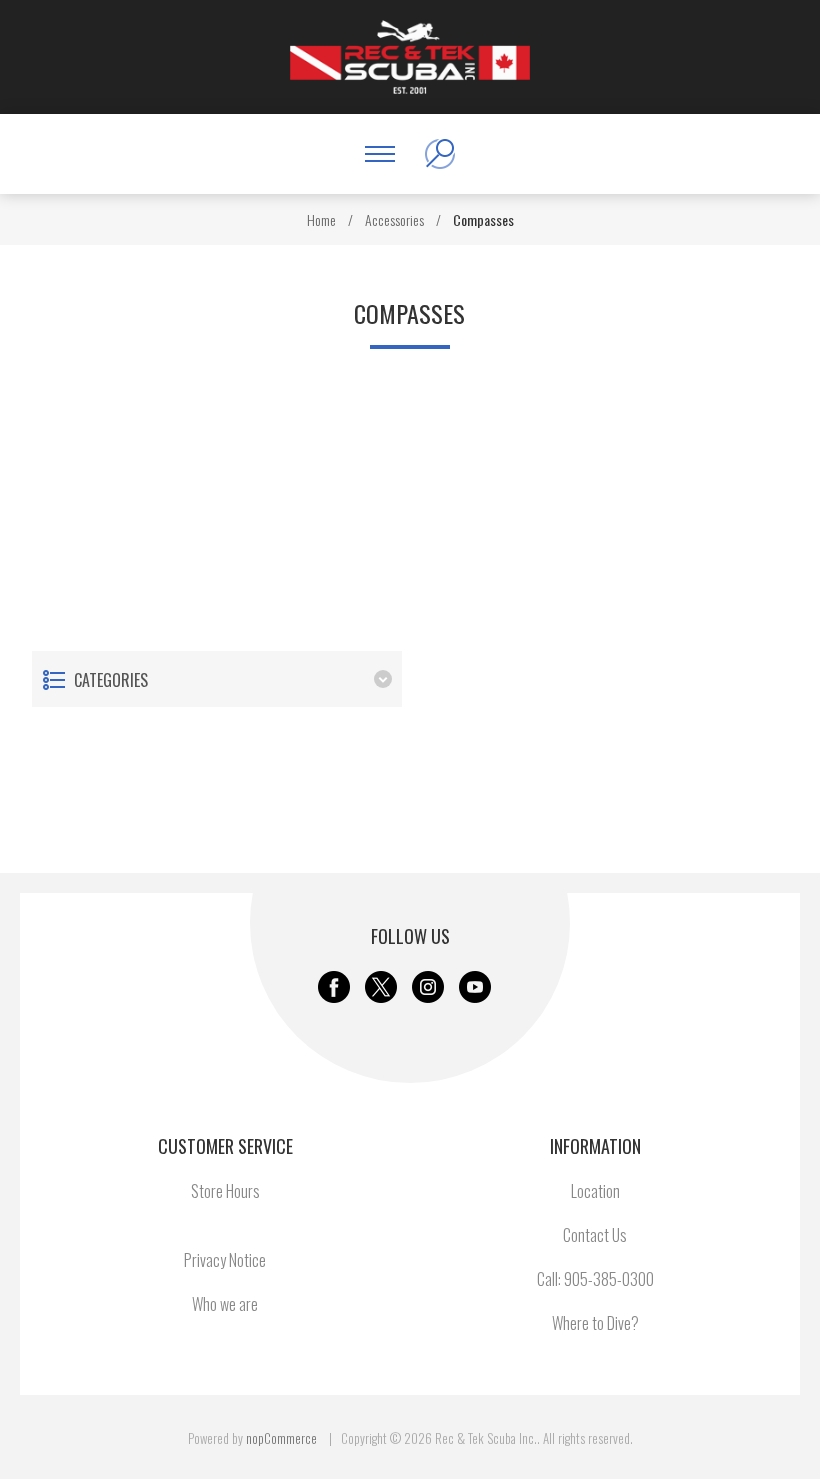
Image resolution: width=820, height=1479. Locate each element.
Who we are (225, 1304)
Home (321, 219)
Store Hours (225, 1191)
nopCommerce (281, 1438)
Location (595, 1191)
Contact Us (595, 1235)
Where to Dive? (595, 1323)
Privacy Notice (225, 1260)
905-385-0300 (609, 1279)
